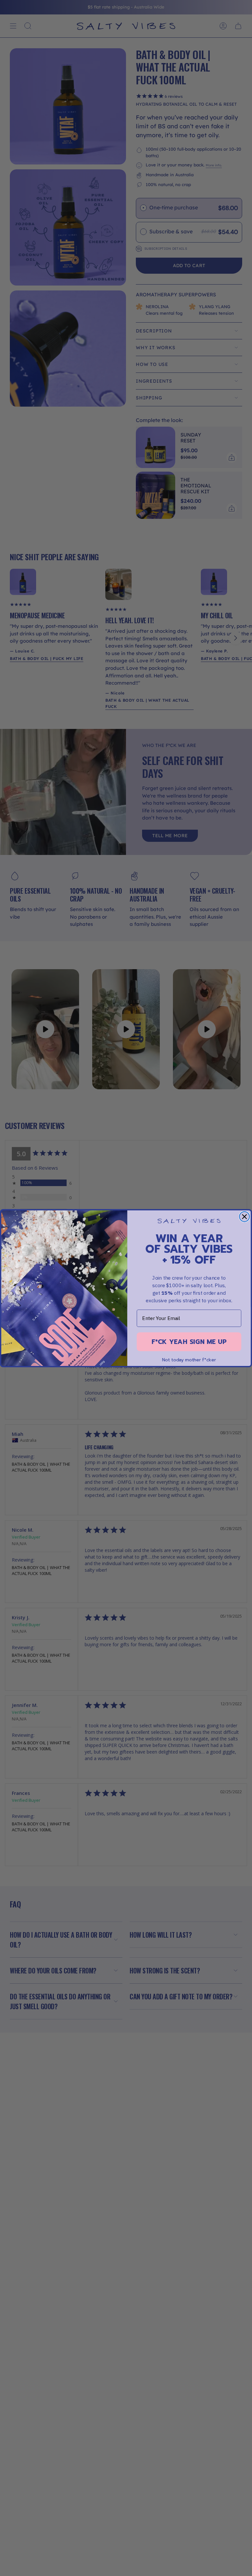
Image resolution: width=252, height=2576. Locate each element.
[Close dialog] (245, 1216)
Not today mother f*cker (189, 1360)
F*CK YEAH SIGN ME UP (189, 1341)
